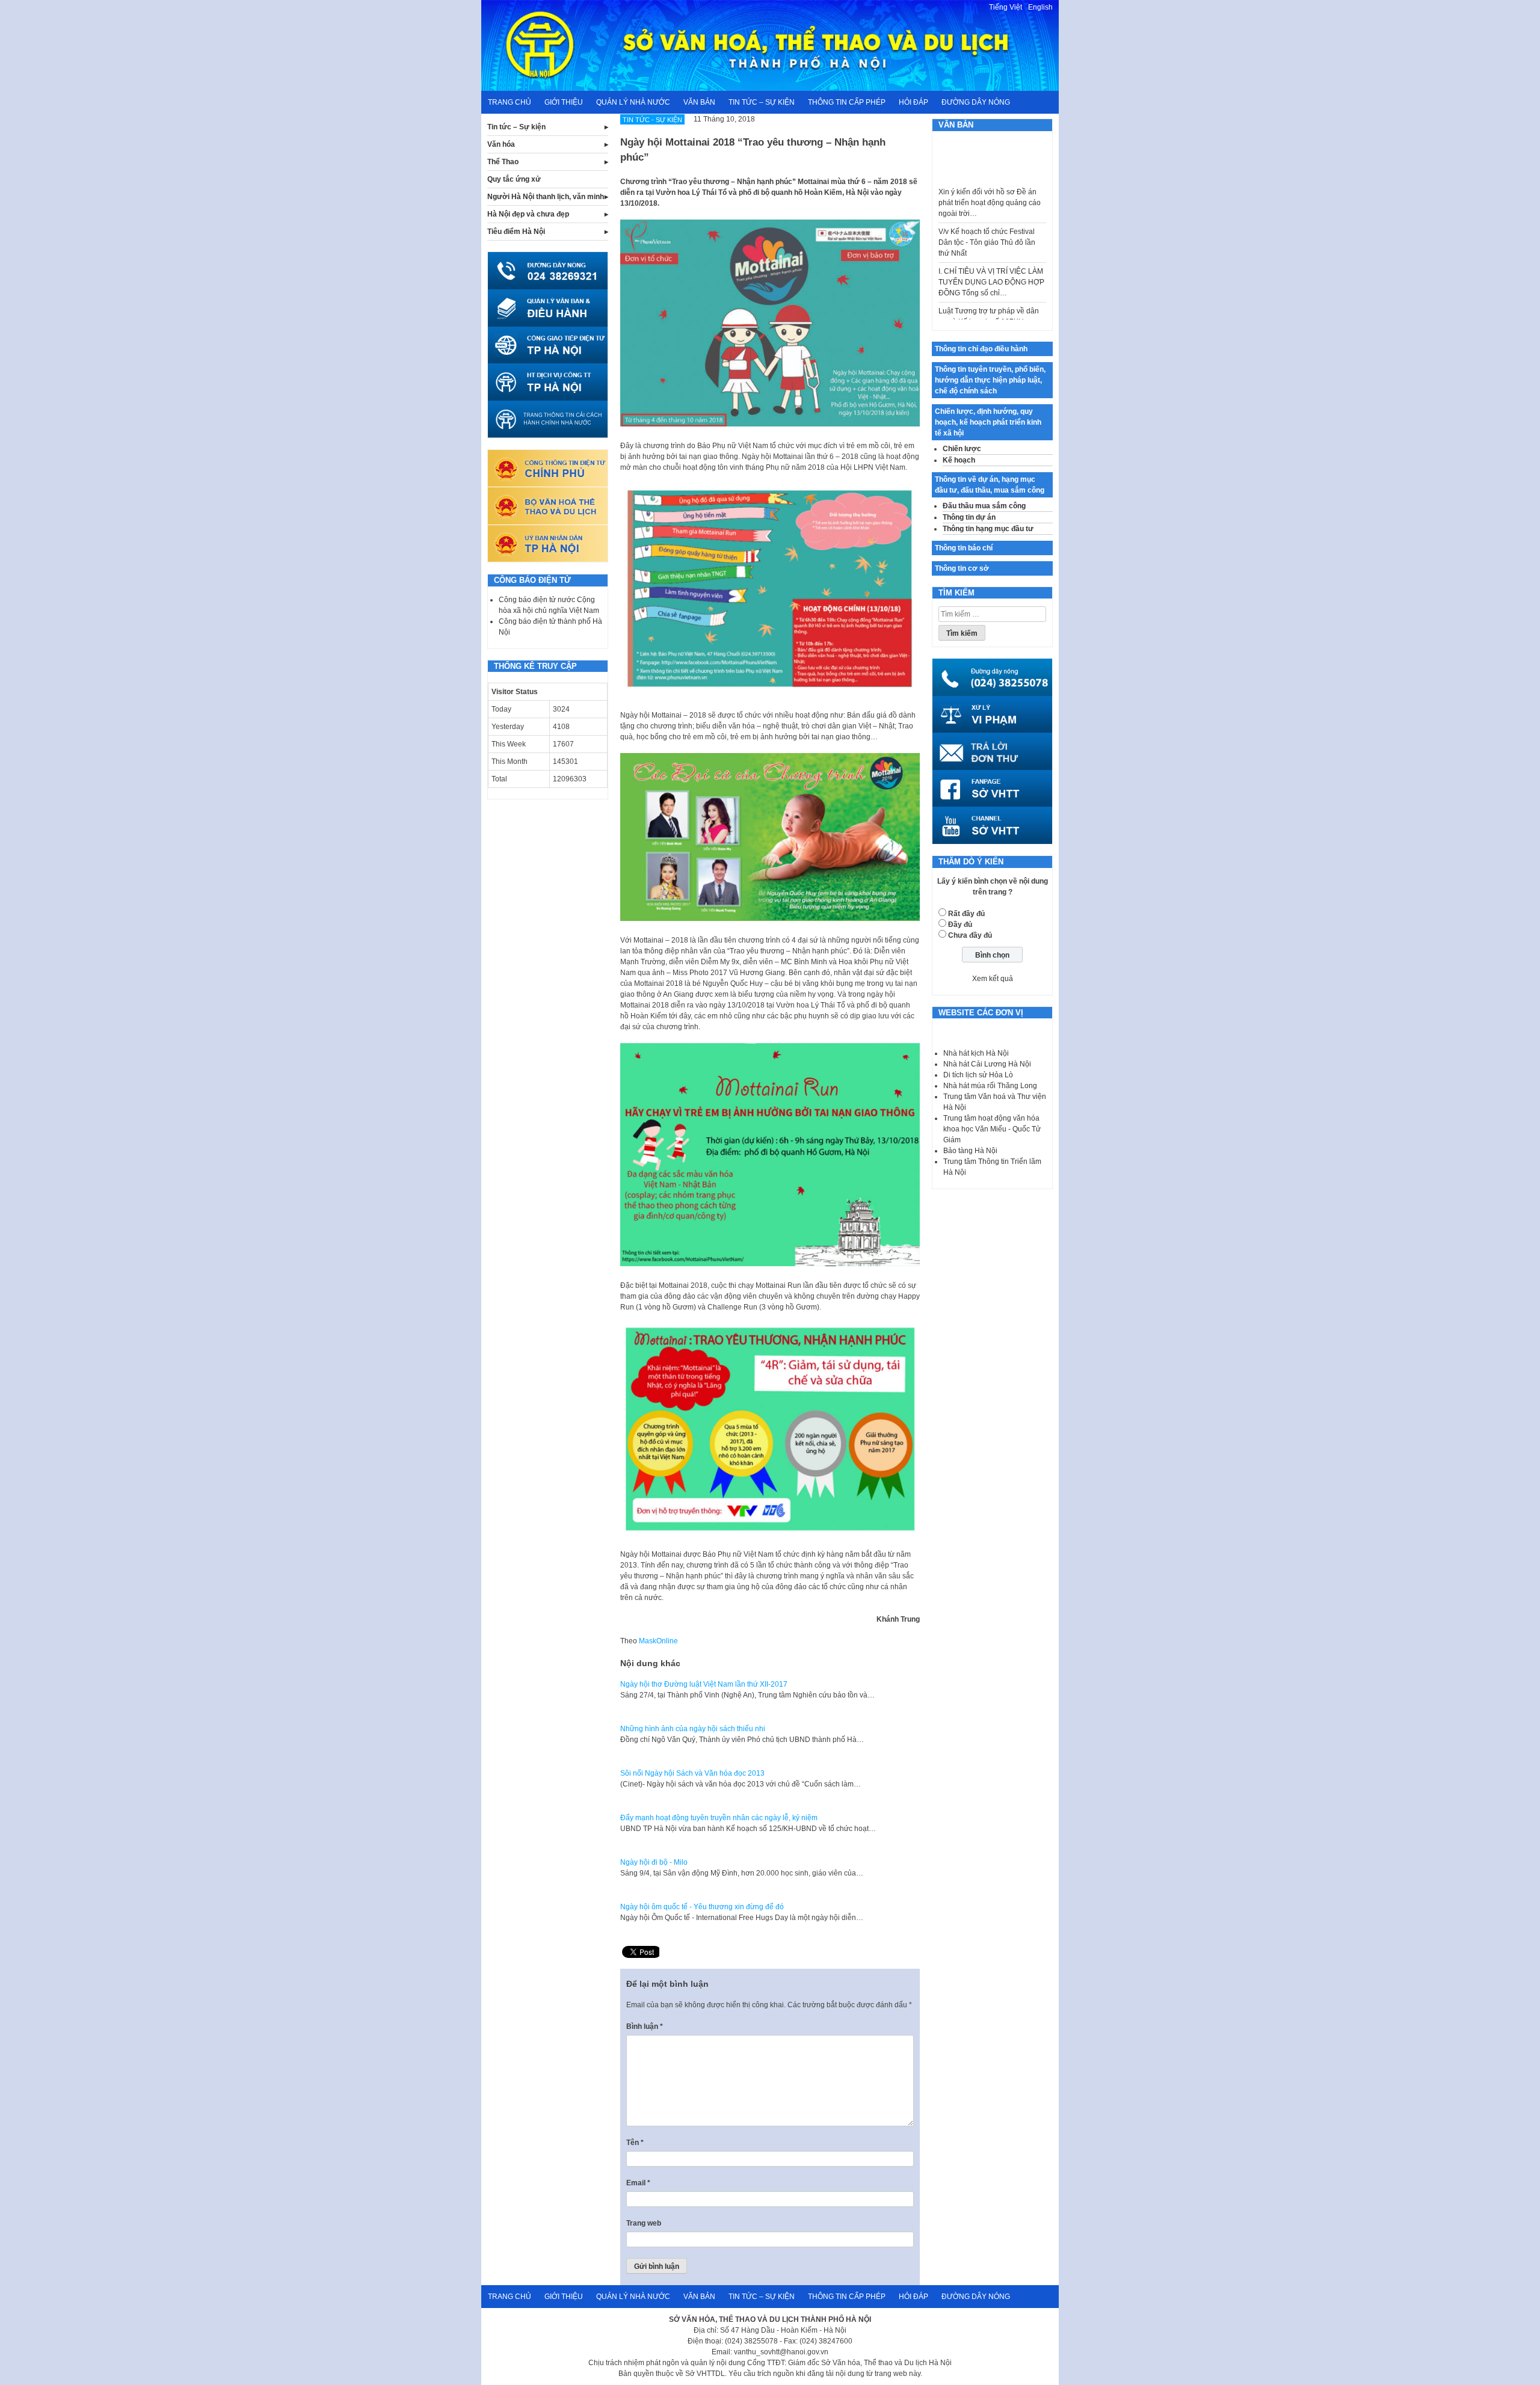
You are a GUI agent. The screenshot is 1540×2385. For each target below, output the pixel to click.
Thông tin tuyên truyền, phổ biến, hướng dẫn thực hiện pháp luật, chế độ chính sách (990, 380)
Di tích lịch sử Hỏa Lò (978, 1075)
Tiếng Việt (1006, 7)
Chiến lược (962, 449)
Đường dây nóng (976, 102)
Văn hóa (501, 144)
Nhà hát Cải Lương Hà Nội (987, 1064)
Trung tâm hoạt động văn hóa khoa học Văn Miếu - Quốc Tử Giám (992, 1129)
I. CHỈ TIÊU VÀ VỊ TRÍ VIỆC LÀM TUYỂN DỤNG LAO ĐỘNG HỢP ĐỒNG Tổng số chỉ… (991, 251)
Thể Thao (503, 162)
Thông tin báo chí (964, 548)
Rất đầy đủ (966, 914)
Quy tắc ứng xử (514, 179)
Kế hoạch (959, 460)
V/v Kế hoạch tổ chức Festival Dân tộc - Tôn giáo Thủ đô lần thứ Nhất (987, 211)
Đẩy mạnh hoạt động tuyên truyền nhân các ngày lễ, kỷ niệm (719, 1818)
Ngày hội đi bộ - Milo (654, 1862)
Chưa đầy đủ (970, 935)
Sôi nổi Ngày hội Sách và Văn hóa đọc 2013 (692, 1773)
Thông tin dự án (969, 517)
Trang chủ (510, 102)
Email (638, 2183)
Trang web (644, 2223)
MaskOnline (658, 1641)
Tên (635, 2143)
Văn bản (699, 102)
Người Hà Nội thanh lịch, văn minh (546, 197)
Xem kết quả (993, 979)
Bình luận (645, 2026)
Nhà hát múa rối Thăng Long (990, 1086)
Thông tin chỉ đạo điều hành (981, 349)
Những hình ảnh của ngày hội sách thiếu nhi (693, 1729)
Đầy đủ (960, 925)
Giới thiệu (564, 102)
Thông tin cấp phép (847, 102)
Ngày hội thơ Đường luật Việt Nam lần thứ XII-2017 (704, 1684)
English (1040, 7)
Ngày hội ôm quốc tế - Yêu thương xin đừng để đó (702, 1907)
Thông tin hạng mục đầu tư (988, 529)
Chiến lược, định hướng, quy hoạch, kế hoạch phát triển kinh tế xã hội (988, 422)
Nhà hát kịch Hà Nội (976, 1053)
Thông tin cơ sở (962, 568)
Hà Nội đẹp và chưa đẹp (528, 214)
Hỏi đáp (913, 102)
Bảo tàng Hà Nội (970, 1151)
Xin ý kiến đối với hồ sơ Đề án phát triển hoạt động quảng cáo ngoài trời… (990, 171)
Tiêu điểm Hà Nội (516, 232)
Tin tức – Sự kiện (762, 102)
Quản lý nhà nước (633, 102)
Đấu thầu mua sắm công (984, 506)
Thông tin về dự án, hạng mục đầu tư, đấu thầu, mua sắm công (990, 485)
